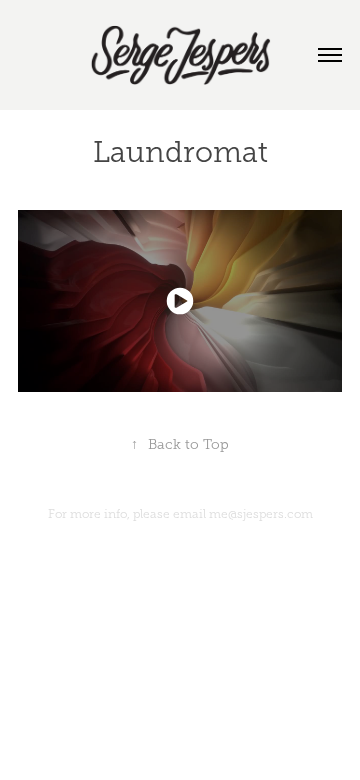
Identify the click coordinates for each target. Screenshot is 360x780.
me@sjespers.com (261, 514)
